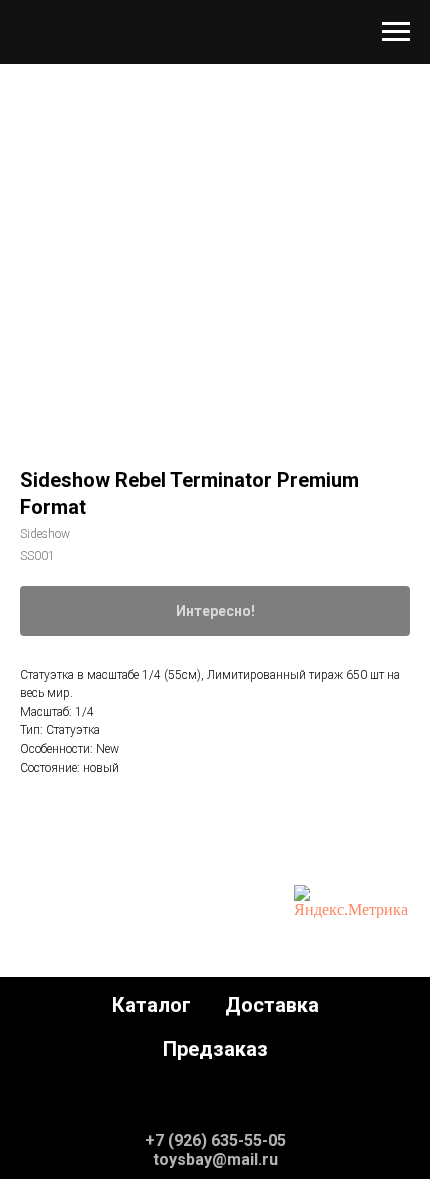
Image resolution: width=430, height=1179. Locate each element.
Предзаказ (215, 1049)
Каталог (151, 1005)
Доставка (272, 1005)
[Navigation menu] (396, 32)
